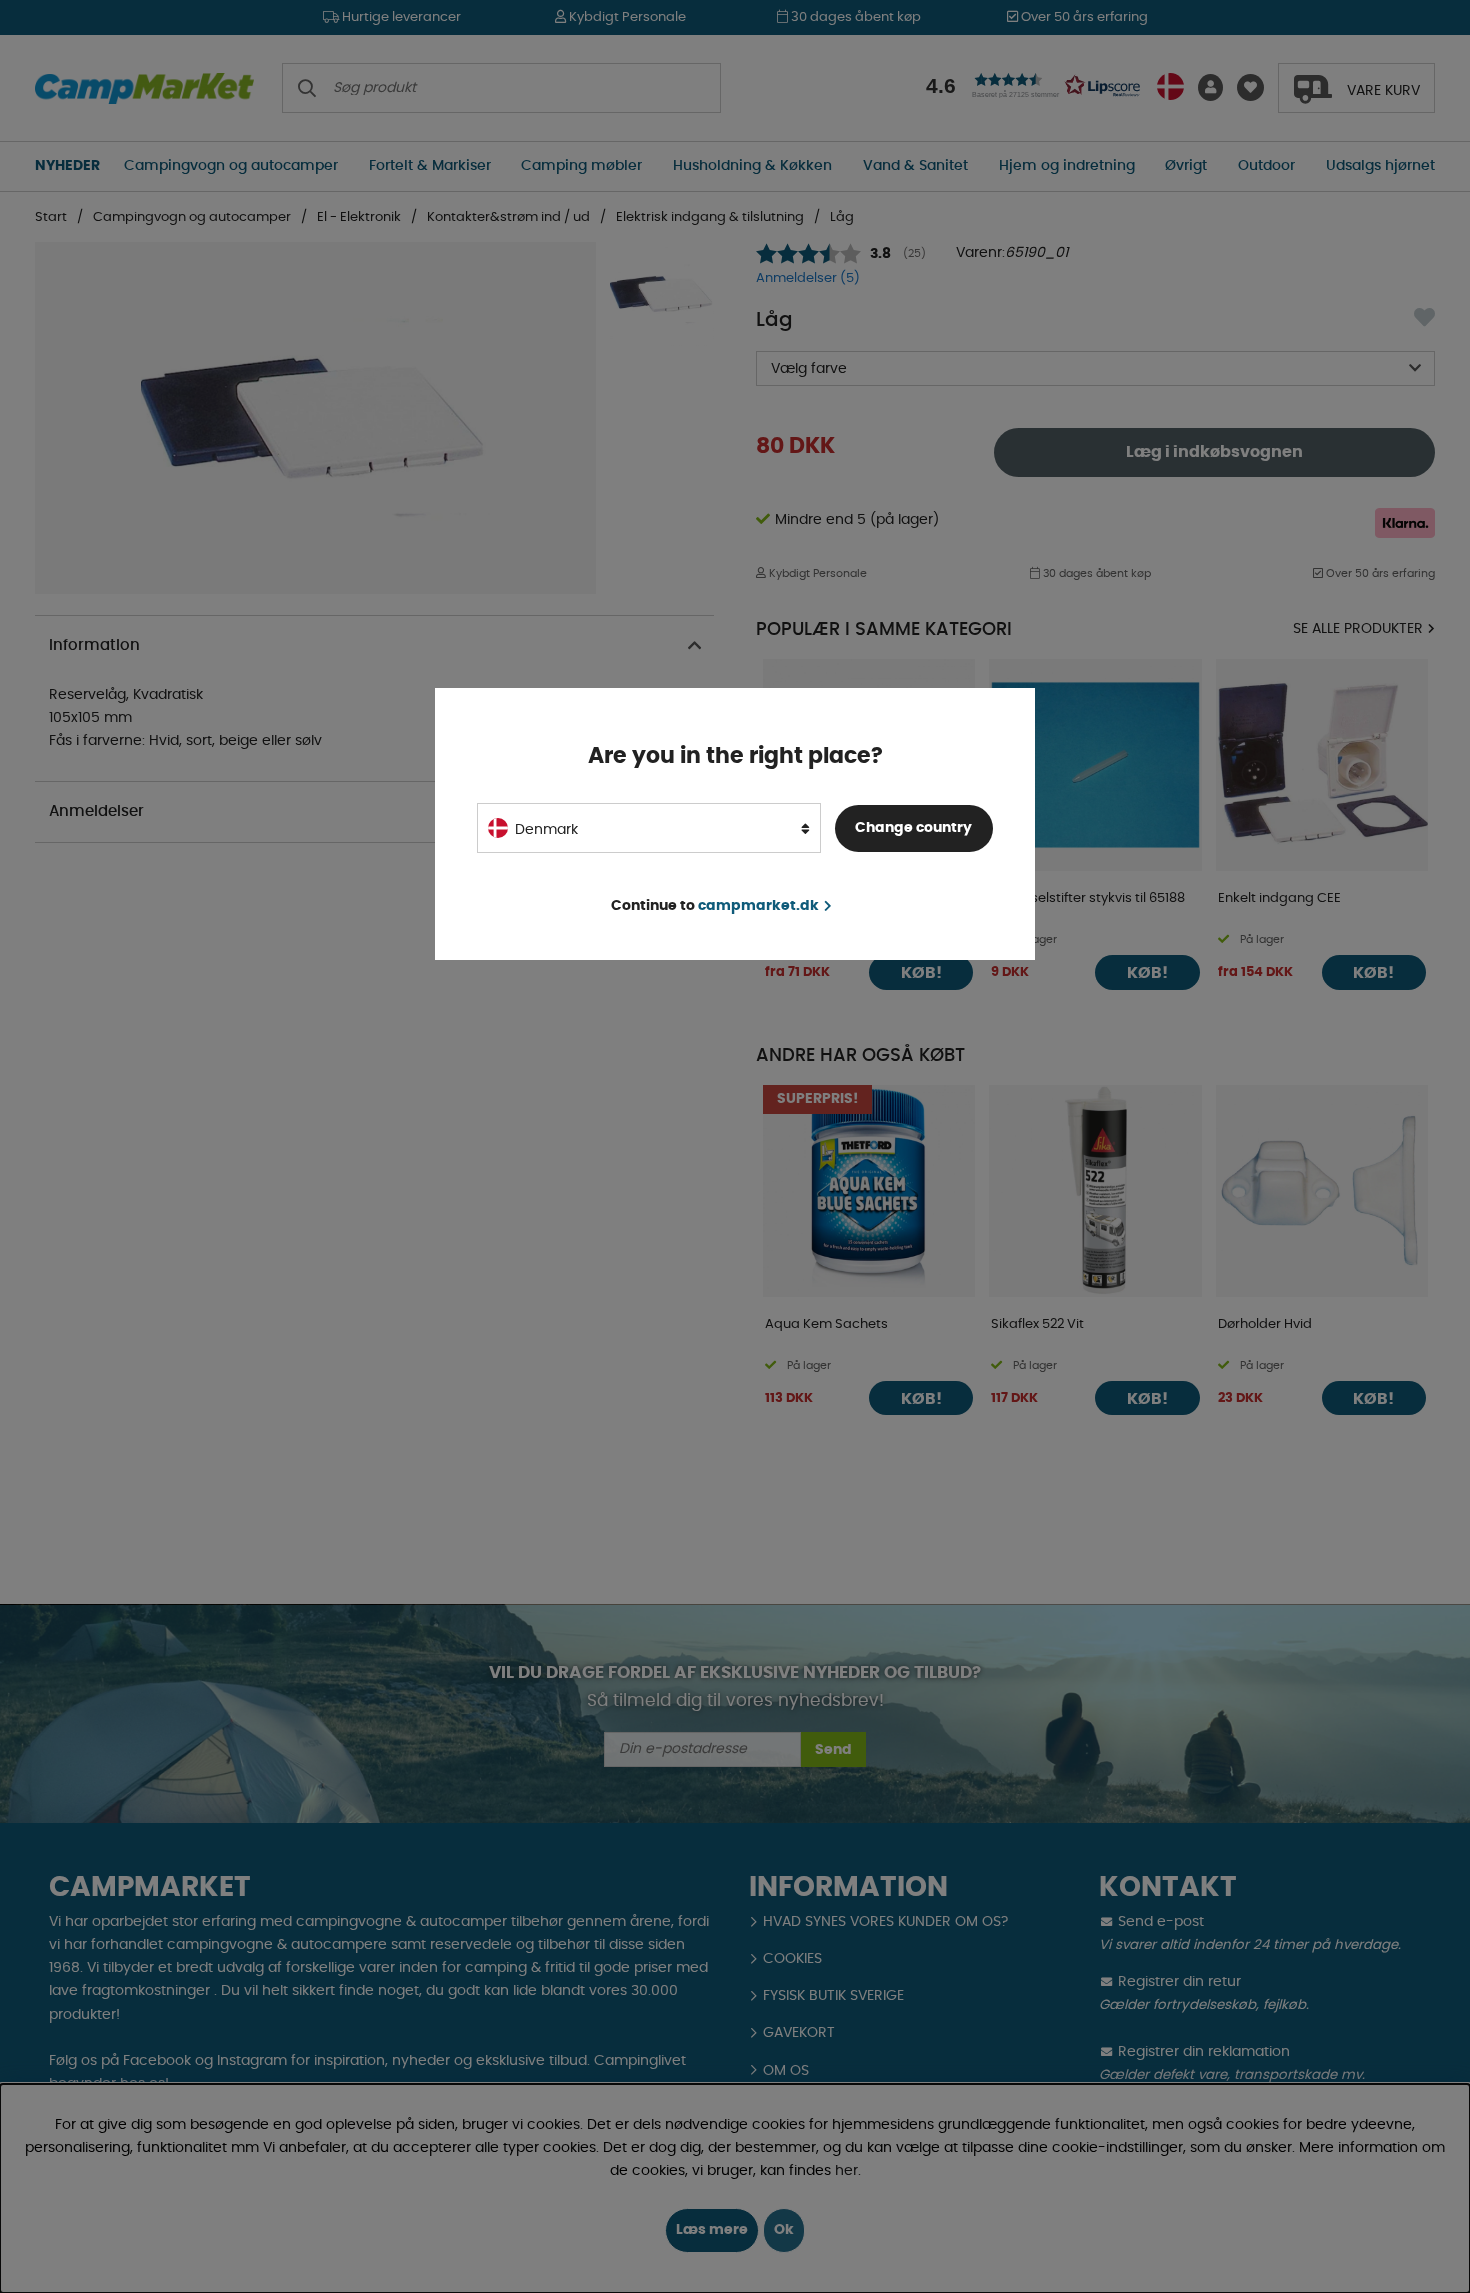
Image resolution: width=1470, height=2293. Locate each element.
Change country (913, 828)
